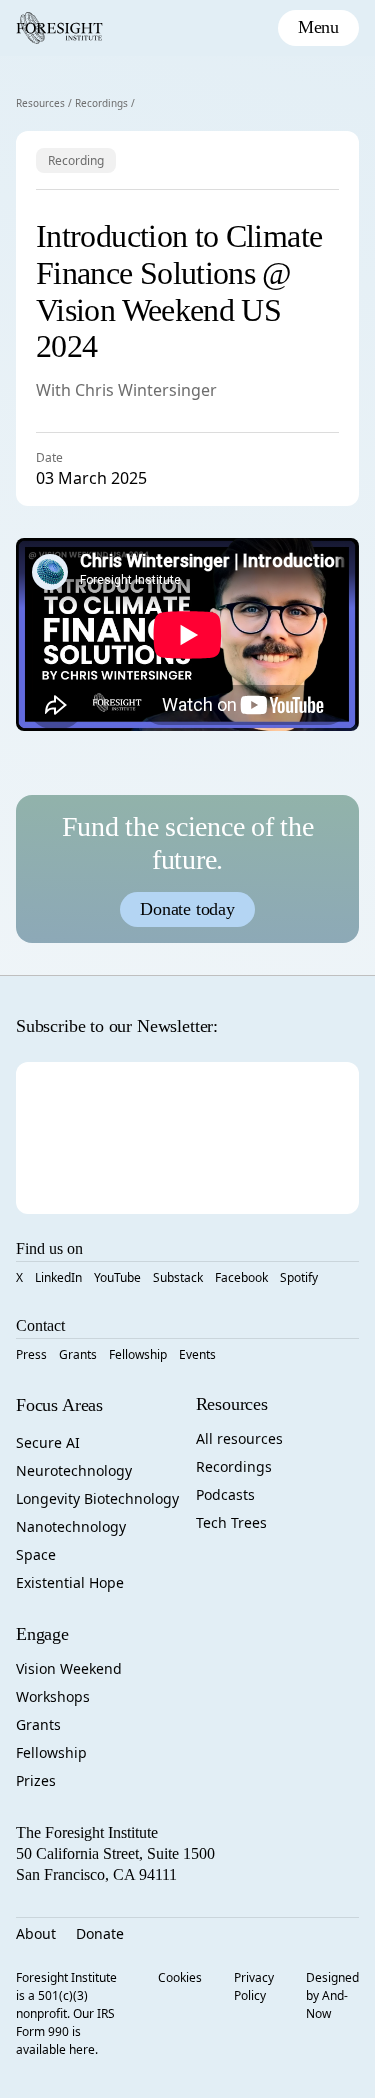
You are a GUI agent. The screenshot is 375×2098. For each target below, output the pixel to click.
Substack (178, 1277)
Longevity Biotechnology (97, 1498)
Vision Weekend (69, 1668)
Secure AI (48, 1442)
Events (197, 1354)
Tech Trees (231, 1522)
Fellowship (138, 1354)
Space (36, 1554)
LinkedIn (58, 1277)
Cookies (180, 1977)
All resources (239, 1438)
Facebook (241, 1277)
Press (31, 1354)
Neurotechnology (74, 1470)
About (36, 1933)
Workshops (53, 1696)
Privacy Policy (254, 1986)
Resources (40, 103)
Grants (78, 1354)
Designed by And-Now (332, 1995)
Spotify (299, 1277)
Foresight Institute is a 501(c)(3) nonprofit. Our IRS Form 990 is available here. (66, 2013)
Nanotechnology (71, 1526)
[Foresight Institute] (59, 28)
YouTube (117, 1277)
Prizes (36, 1780)
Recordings (101, 103)
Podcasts (225, 1494)
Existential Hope (70, 1582)
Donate (100, 1933)
